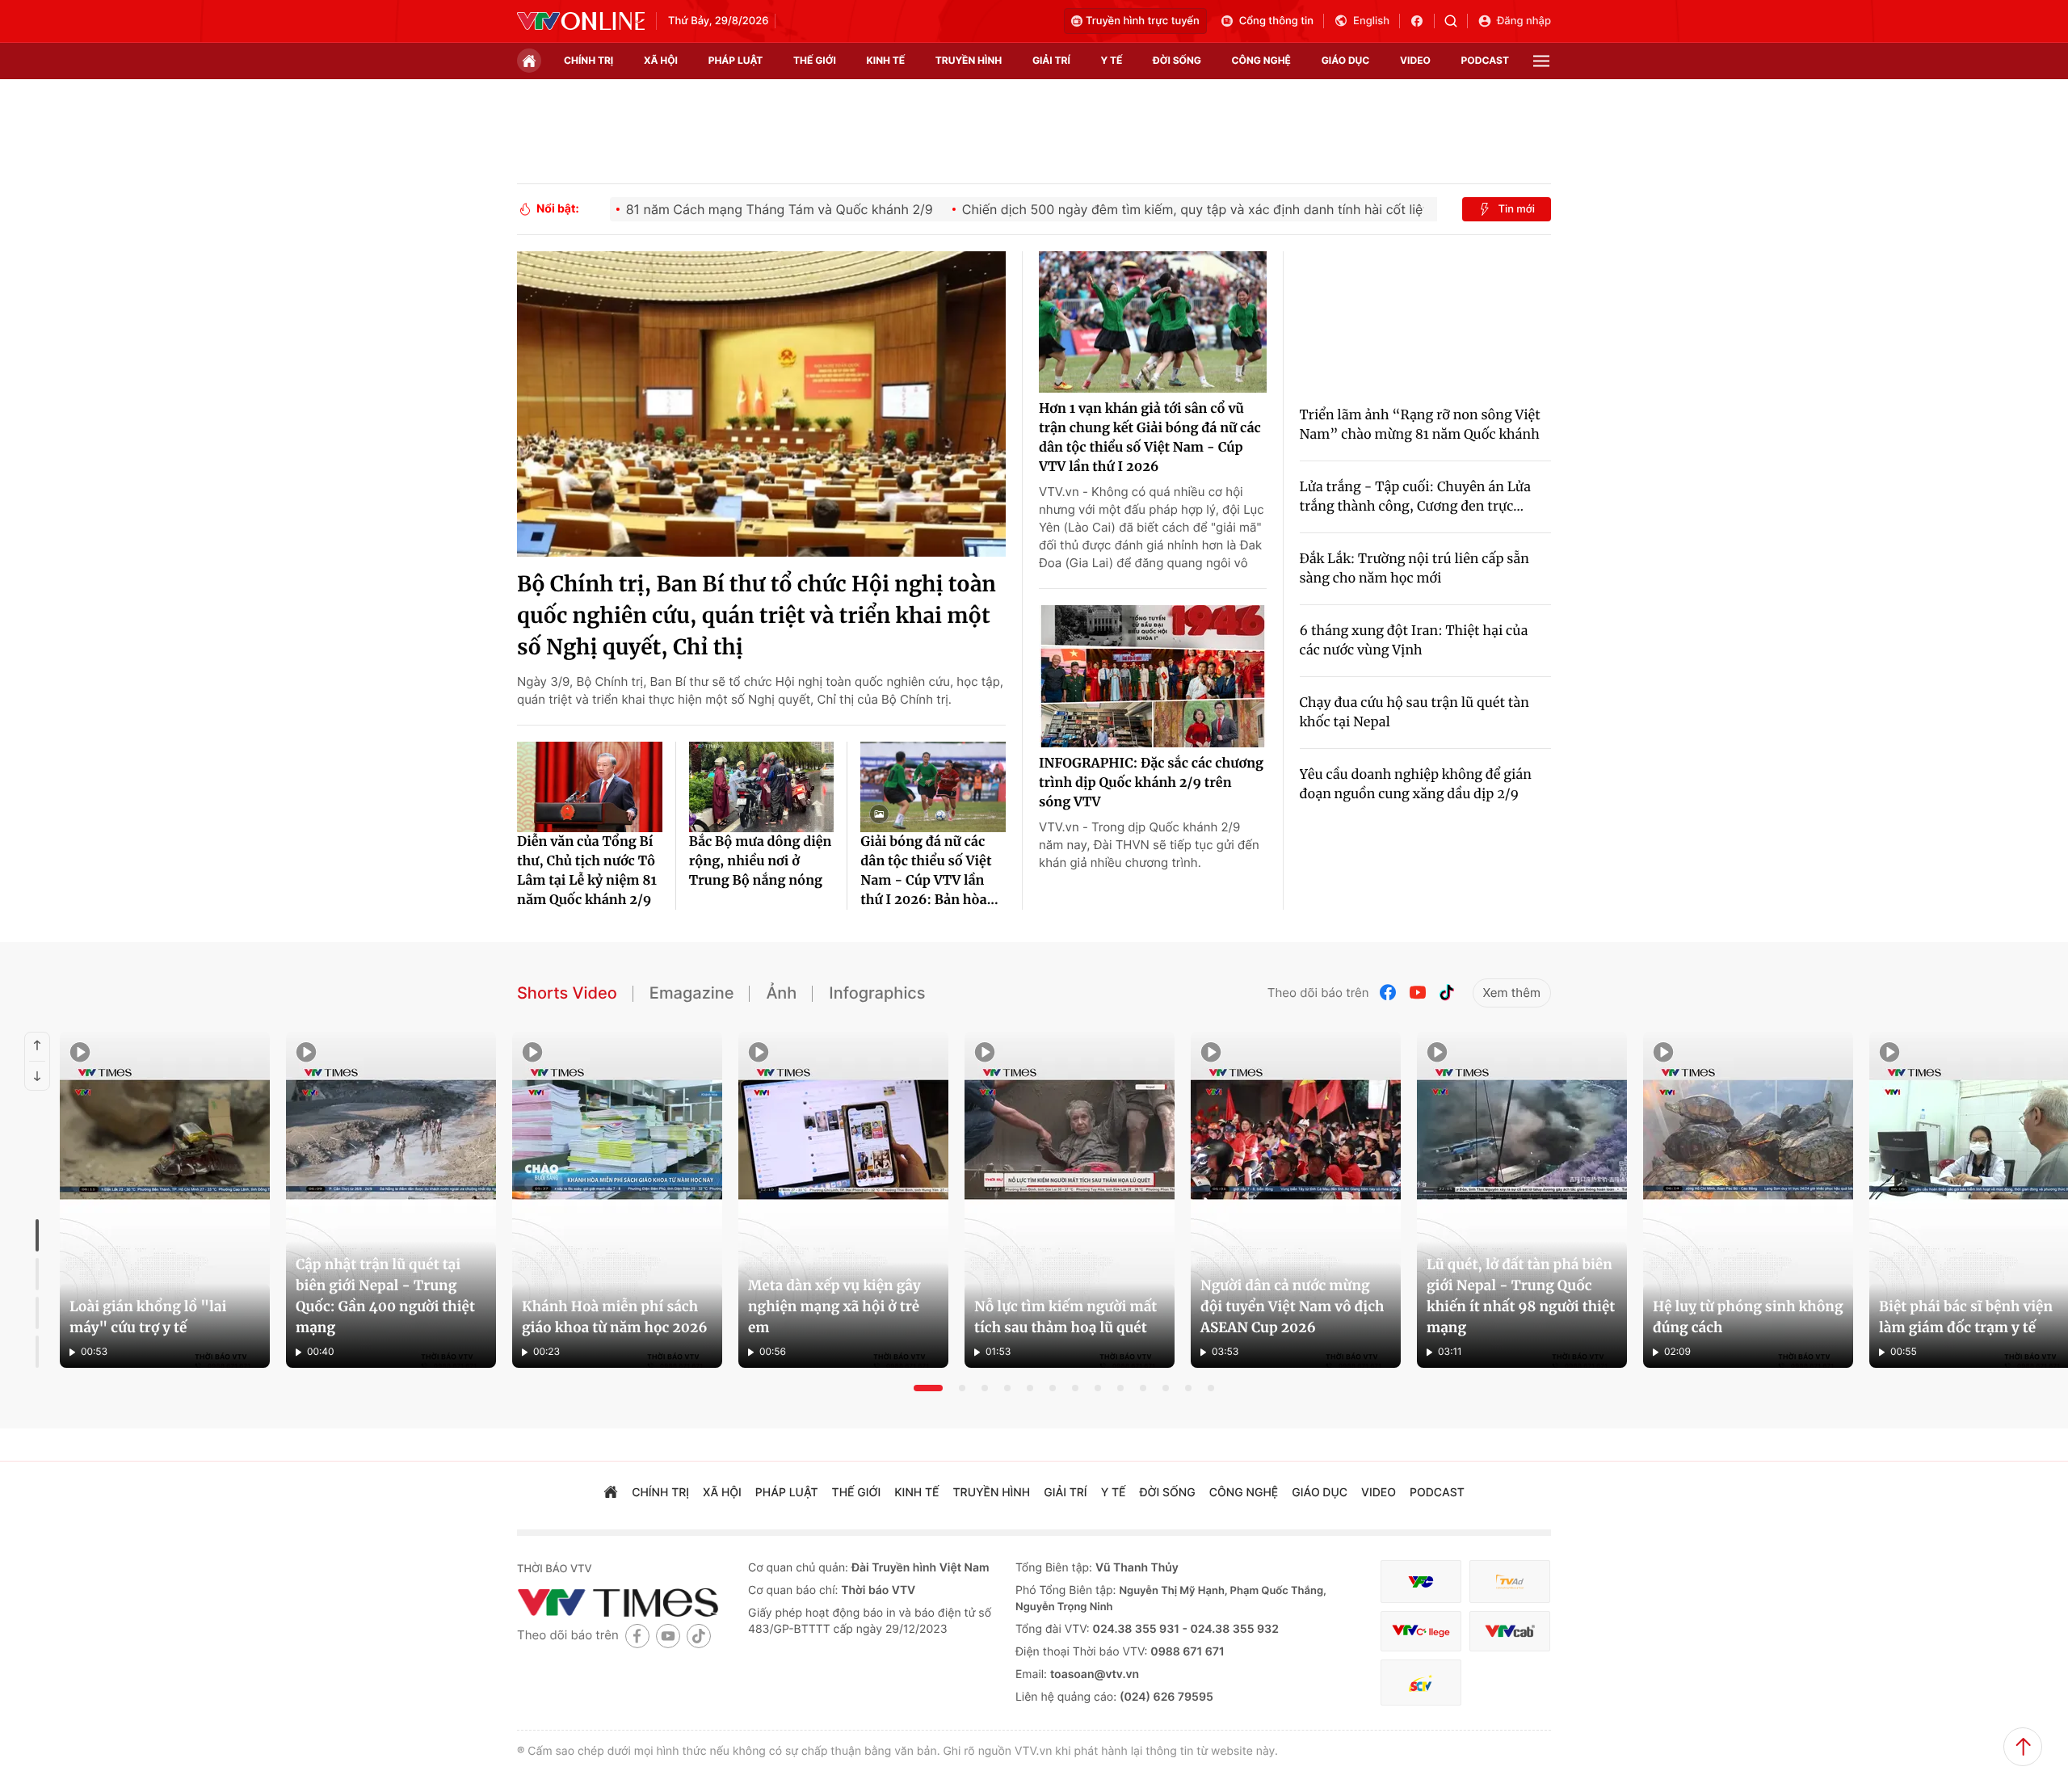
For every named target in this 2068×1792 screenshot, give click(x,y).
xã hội (661, 60)
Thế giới (815, 60)
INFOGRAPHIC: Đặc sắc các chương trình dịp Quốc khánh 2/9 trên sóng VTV (1151, 783)
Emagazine (692, 993)
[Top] (2023, 1747)
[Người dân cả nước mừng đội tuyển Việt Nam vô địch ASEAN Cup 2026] (1296, 1200)
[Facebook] (1389, 993)
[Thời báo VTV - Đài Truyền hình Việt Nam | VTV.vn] (581, 21)
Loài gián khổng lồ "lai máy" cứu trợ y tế (148, 1317)
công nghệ (1261, 60)
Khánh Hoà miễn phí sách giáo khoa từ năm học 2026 (615, 1317)
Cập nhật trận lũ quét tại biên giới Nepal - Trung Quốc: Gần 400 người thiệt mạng (385, 1296)
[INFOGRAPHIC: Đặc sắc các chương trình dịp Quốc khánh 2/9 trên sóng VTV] (1153, 676)
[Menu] (1541, 61)
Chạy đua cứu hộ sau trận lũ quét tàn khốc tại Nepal (1414, 713)
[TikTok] (1447, 993)
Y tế (1111, 60)
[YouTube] (1418, 993)
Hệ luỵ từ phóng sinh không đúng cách (1748, 1317)
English (1371, 21)
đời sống (1177, 60)
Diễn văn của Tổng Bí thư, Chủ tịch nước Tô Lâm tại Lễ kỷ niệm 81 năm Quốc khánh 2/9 (587, 871)
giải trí (1051, 60)
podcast (1485, 60)
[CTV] (1421, 1632)
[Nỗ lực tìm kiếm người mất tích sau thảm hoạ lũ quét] (1070, 1200)
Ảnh (781, 993)
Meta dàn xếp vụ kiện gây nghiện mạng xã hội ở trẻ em (834, 1306)
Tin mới (1516, 209)
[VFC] (1421, 1582)
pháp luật (736, 60)
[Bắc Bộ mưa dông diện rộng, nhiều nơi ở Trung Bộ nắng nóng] (762, 787)
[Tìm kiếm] (1456, 21)
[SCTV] (1421, 1683)
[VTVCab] (1510, 1632)
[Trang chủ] (529, 61)
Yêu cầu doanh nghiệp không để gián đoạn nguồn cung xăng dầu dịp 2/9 (1416, 785)
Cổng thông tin (1276, 21)
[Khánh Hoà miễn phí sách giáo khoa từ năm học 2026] (617, 1200)
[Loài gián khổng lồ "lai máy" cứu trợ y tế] (165, 1200)
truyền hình (969, 60)
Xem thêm (1512, 993)
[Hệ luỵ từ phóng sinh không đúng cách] (1748, 1200)
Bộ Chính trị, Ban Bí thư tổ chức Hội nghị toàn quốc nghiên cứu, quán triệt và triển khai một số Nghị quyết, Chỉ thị (757, 616)
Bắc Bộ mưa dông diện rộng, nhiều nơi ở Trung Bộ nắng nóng (761, 861)
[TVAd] (1510, 1582)
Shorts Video (567, 993)
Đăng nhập (1524, 21)
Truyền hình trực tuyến (1143, 21)
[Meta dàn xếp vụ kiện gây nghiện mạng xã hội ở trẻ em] (843, 1200)
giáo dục (1346, 60)
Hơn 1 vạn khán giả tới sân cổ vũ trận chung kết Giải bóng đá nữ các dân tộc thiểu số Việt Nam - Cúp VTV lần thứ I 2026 (1150, 438)
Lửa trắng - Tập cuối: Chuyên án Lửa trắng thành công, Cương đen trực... (1415, 497)
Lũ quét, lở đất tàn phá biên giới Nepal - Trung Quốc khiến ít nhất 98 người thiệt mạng (1521, 1296)
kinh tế (886, 60)
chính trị (588, 60)
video (1415, 60)
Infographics (877, 993)
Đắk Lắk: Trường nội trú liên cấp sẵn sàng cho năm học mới (1414, 569)
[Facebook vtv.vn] (1422, 21)
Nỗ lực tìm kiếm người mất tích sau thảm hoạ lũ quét (1066, 1317)
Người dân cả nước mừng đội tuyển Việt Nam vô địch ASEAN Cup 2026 (1292, 1306)
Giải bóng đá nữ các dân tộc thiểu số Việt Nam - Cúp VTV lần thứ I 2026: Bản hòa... (929, 871)
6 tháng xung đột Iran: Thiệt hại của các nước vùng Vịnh (1414, 641)
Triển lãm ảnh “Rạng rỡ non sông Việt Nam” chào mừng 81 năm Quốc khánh (1420, 425)
